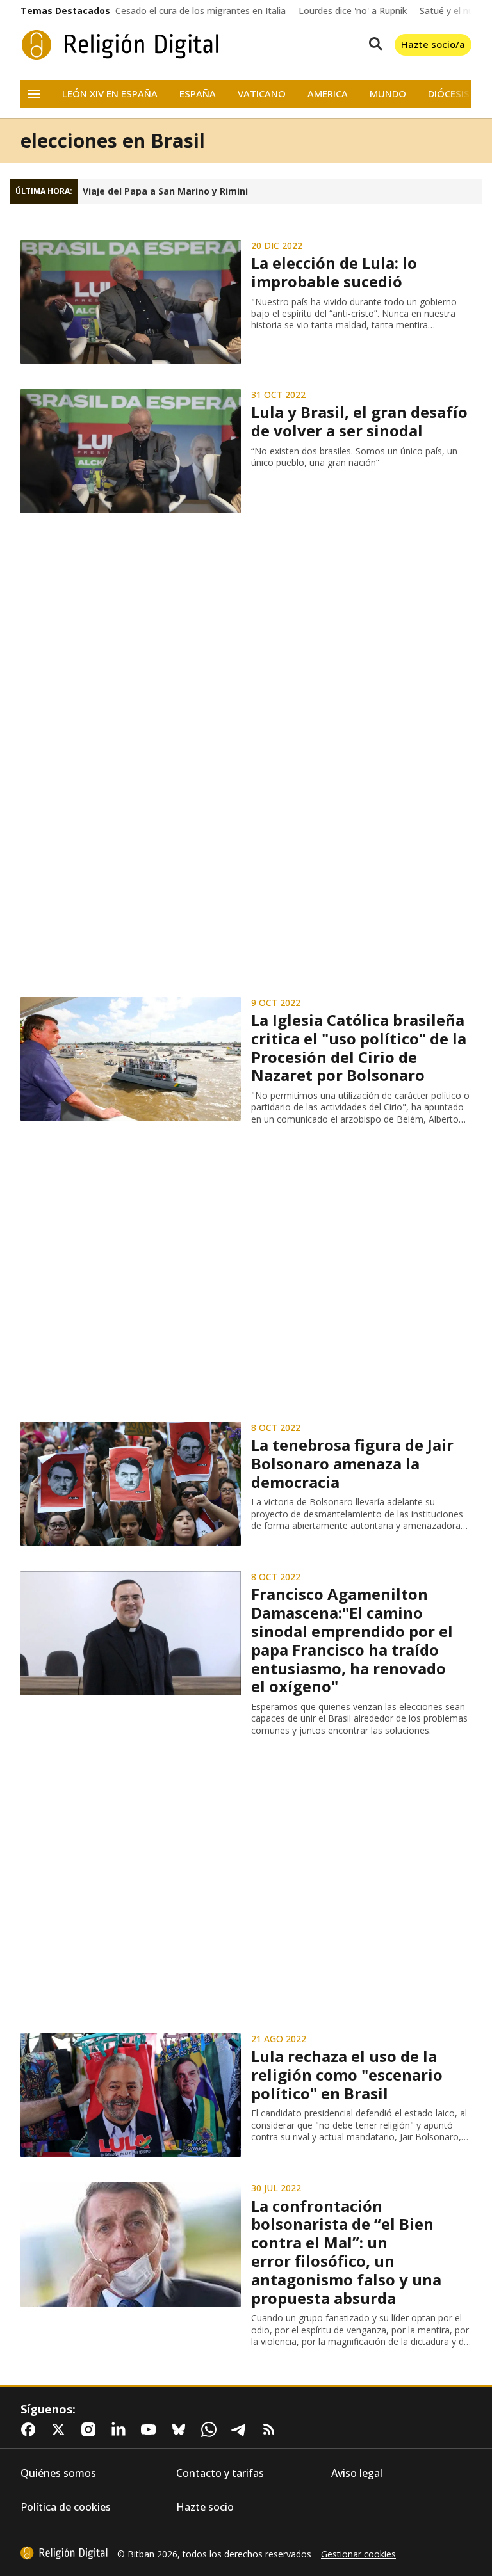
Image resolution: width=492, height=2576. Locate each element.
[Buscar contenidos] (373, 45)
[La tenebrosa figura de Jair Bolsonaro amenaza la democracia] (131, 1484)
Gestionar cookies (358, 2554)
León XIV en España (110, 94)
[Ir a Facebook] (31, 2429)
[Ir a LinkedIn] (121, 2429)
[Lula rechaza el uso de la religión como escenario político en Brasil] (131, 2095)
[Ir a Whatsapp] (211, 2429)
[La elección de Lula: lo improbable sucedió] (131, 302)
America (328, 94)
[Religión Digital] (120, 45)
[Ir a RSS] (272, 2429)
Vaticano (262, 94)
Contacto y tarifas (220, 2473)
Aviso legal (357, 2473)
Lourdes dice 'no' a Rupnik (353, 11)
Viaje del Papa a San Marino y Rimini (165, 191)
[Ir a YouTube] (151, 2429)
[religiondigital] (64, 2553)
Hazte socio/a (433, 44)
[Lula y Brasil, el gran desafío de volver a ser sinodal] (131, 451)
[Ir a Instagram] (91, 2429)
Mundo (388, 94)
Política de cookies (66, 2507)
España (198, 94)
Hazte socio (205, 2507)
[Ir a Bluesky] (181, 2429)
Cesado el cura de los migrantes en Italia (201, 11)
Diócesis (449, 94)
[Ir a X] (61, 2429)
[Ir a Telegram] (242, 2429)
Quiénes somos (58, 2473)
